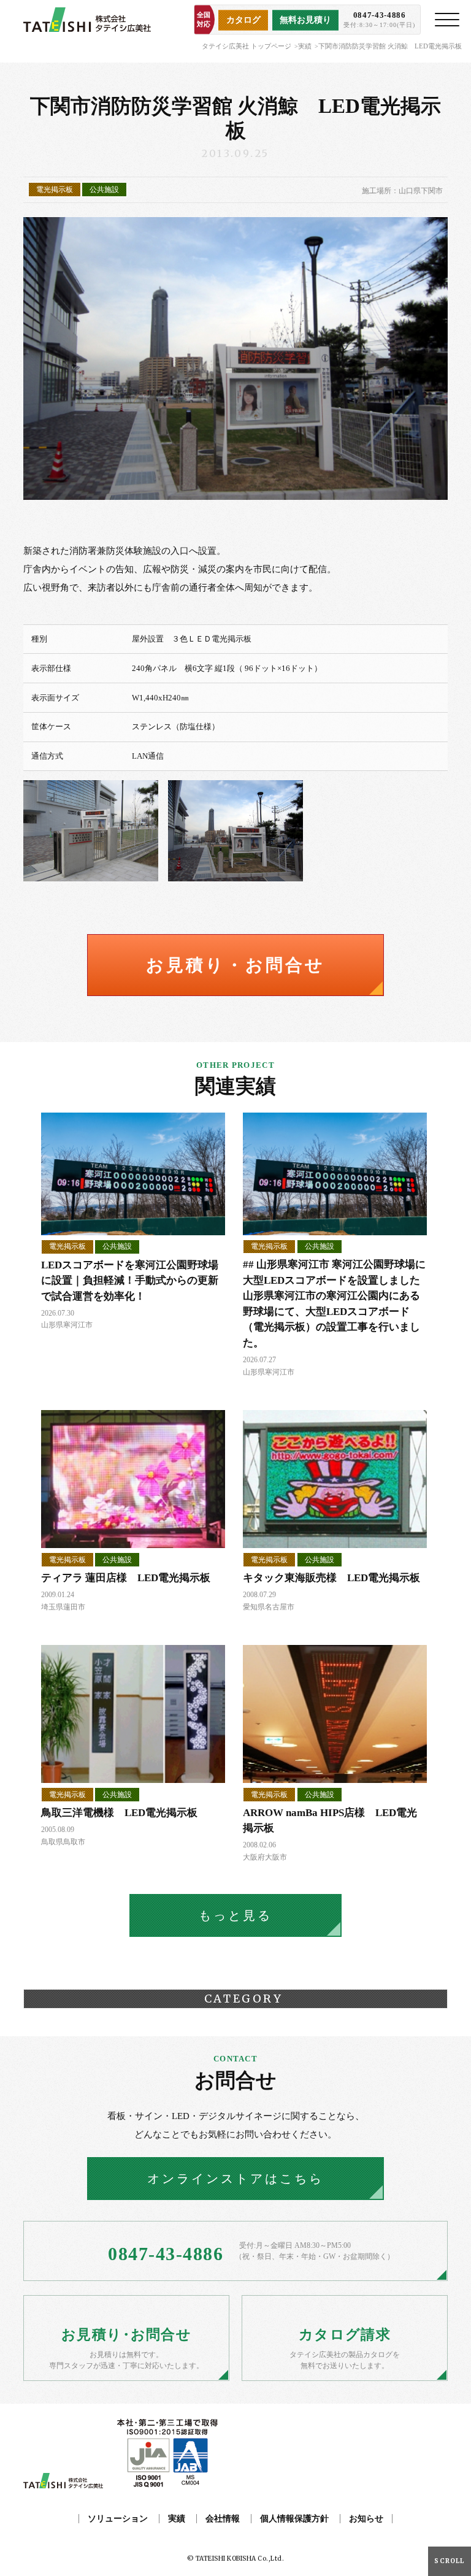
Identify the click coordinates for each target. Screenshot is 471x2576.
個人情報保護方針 (294, 2519)
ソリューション (118, 2519)
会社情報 (223, 2519)
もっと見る (235, 1915)
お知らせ (366, 2519)
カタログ (243, 20)
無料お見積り (305, 20)
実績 (305, 46)
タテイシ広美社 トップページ (247, 46)
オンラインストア (235, 2179)
